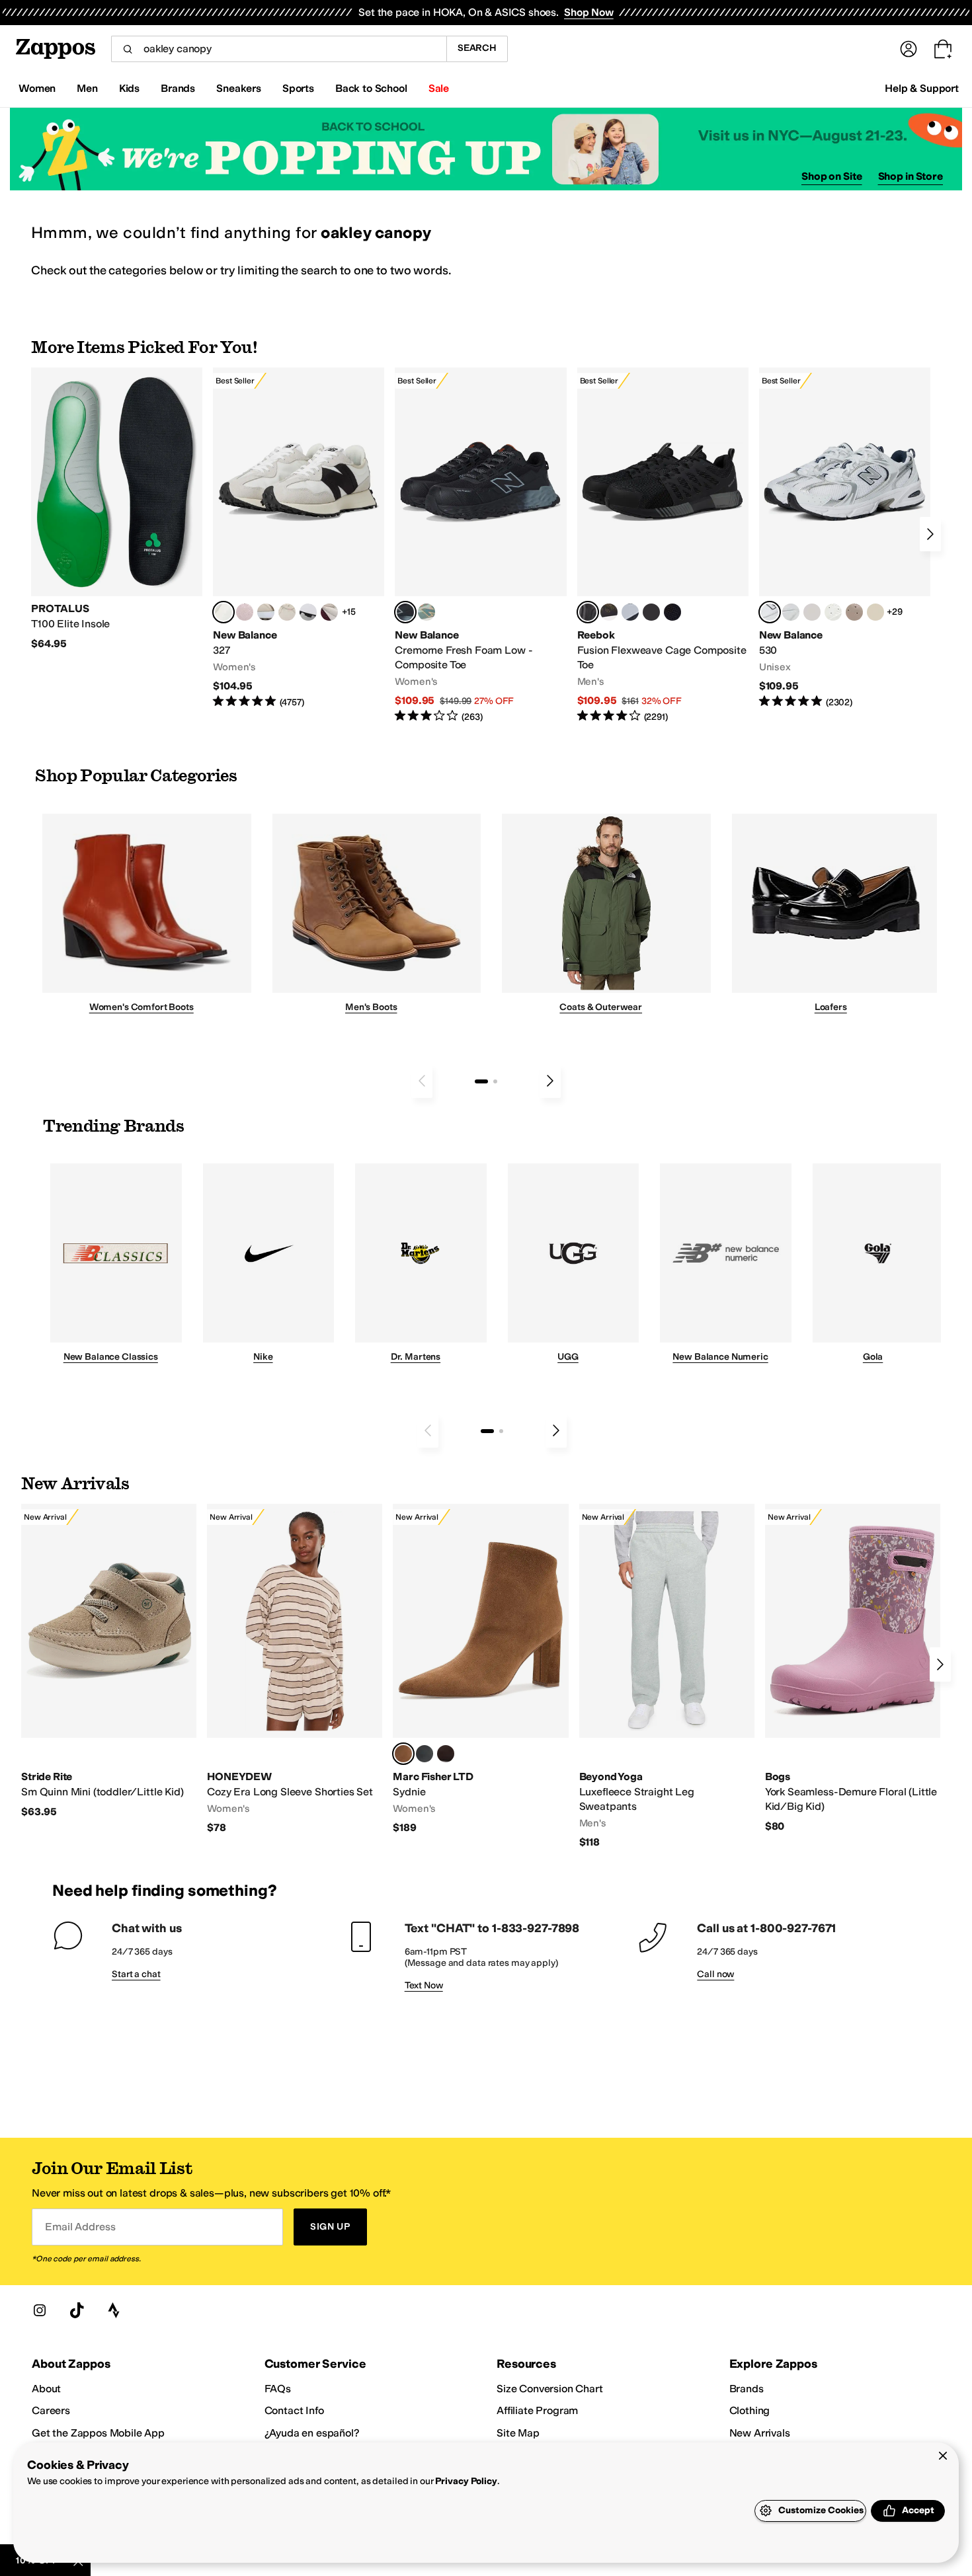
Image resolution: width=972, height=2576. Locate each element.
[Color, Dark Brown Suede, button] (446, 1754)
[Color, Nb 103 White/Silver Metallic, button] (791, 612)
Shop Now (589, 12)
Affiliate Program (537, 2410)
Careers (51, 2410)
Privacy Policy (466, 2481)
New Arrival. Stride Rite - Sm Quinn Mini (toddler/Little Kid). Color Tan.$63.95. (109, 1661)
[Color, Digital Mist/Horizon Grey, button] (308, 612)
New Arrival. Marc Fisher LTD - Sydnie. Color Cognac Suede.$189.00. (480, 1669)
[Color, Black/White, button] (672, 612)
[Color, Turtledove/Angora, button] (875, 612)
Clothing (750, 2410)
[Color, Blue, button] (651, 612)
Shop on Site (832, 176)
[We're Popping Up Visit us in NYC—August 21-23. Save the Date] (486, 149)
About (46, 2389)
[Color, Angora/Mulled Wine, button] (329, 612)
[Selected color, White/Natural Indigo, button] (770, 612)
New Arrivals (760, 2433)
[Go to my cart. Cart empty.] (943, 49)
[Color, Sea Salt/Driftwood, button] (854, 612)
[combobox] (279, 49)
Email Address (80, 2227)
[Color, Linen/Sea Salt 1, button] (266, 612)
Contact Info (294, 2410)
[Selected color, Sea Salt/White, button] (223, 612)
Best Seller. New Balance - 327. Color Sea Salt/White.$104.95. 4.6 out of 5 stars (299, 538)
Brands (747, 2389)
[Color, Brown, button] (609, 612)
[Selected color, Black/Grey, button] (405, 612)
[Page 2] (495, 1081)
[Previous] (422, 1081)
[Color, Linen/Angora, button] (287, 612)
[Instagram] (40, 2310)
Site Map (518, 2433)
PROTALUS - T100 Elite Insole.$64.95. (117, 509)
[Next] (930, 534)
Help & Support (922, 88)
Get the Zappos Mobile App (98, 2433)
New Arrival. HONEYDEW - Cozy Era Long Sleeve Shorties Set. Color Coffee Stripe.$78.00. (295, 1669)
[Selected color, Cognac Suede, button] (403, 1754)
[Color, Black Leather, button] (425, 1754)
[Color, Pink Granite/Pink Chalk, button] (245, 612)
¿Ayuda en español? (312, 2433)
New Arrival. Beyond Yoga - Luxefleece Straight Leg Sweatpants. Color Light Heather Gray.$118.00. (667, 1676)
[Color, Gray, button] (630, 612)
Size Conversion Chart (550, 2389)
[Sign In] (909, 49)
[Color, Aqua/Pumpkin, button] (426, 612)
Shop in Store (911, 176)
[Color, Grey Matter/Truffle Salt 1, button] (812, 612)
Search (477, 48)
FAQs (278, 2389)
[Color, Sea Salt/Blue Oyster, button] (833, 612)
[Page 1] (481, 1081)
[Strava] (114, 2310)
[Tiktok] (77, 2310)
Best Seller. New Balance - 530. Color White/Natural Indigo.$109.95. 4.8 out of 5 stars (845, 538)
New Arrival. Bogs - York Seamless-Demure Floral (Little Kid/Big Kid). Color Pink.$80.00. (853, 1668)
